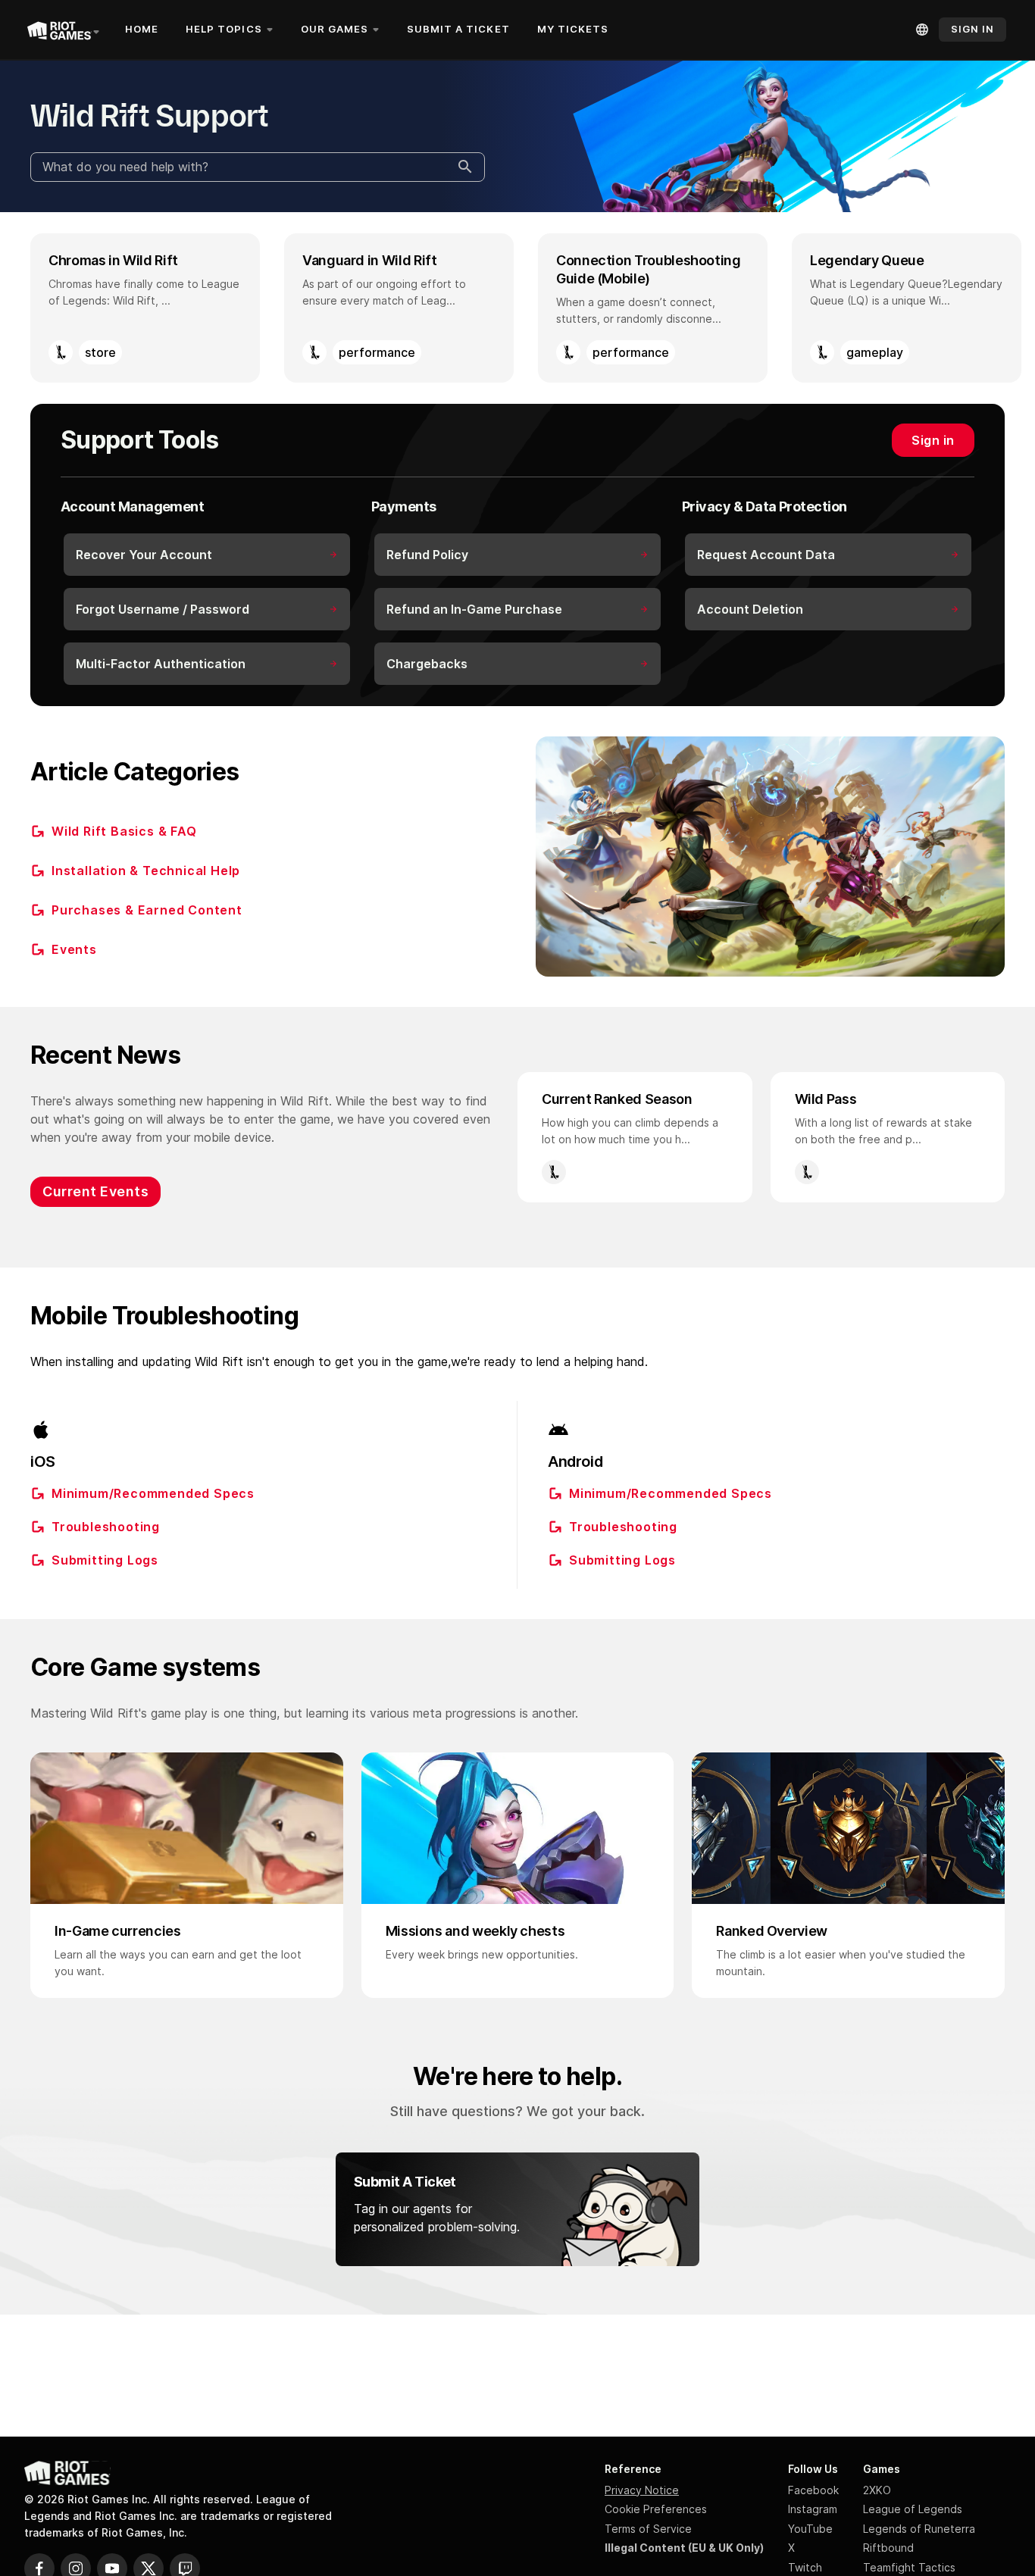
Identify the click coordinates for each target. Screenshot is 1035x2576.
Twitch (805, 2567)
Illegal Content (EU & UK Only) (684, 2548)
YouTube (810, 2529)
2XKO (877, 2490)
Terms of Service (648, 2529)
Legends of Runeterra (919, 2529)
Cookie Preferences (656, 2509)
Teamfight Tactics (909, 2567)
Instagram (813, 2509)
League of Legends (913, 2509)
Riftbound (888, 2548)
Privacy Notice (642, 2490)
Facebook (813, 2490)
